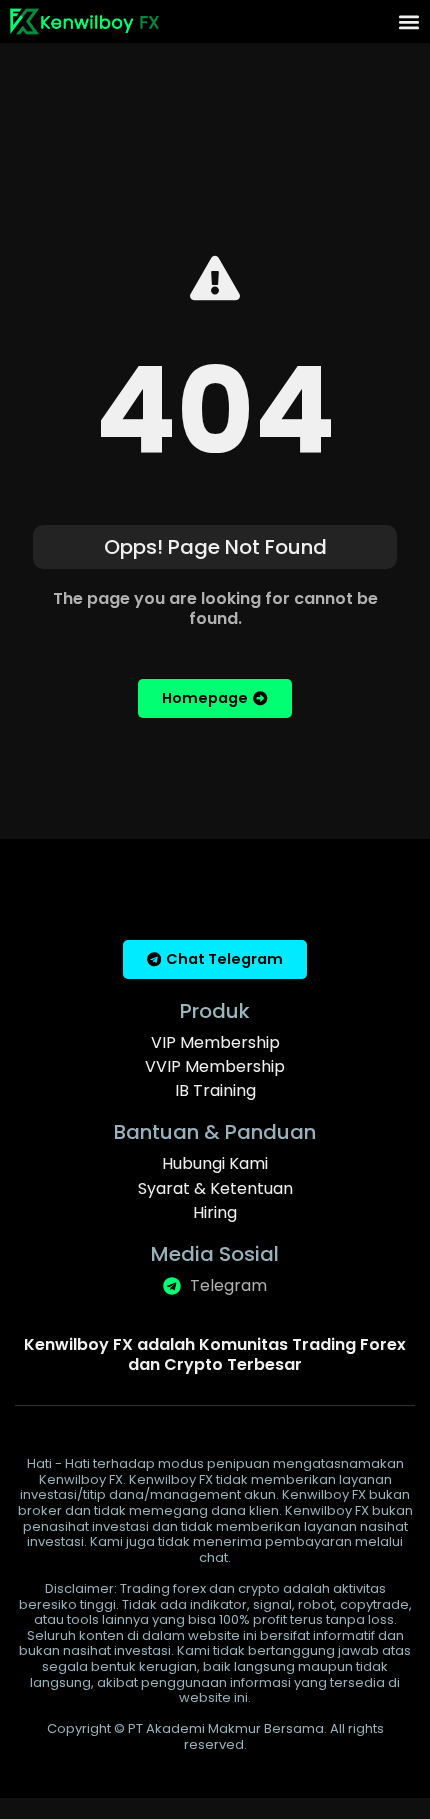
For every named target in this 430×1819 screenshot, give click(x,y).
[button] (408, 21)
